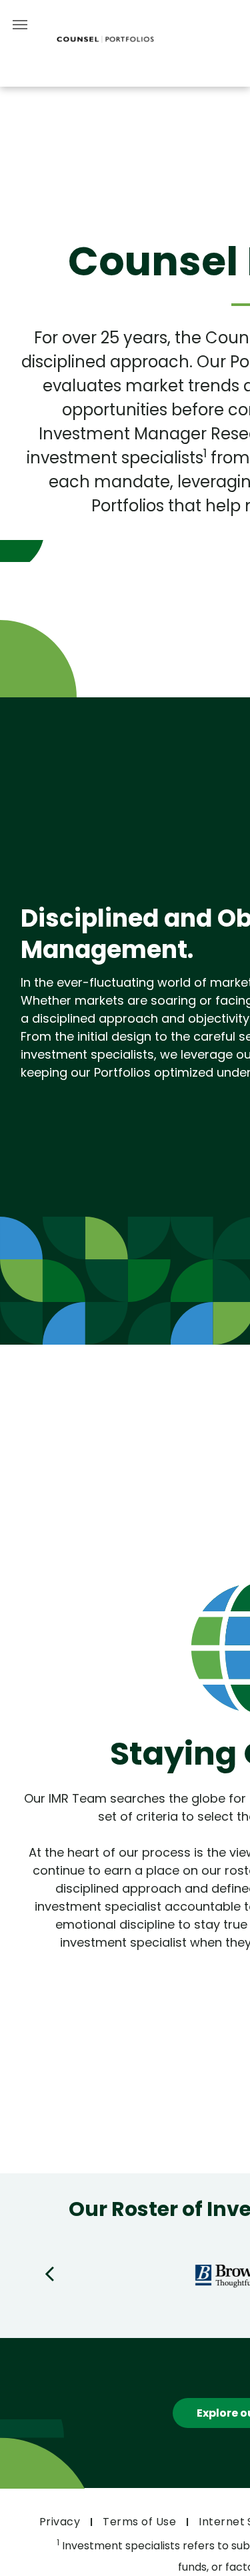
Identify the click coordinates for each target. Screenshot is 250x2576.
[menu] (20, 25)
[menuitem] (61, 2522)
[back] (49, 2273)
